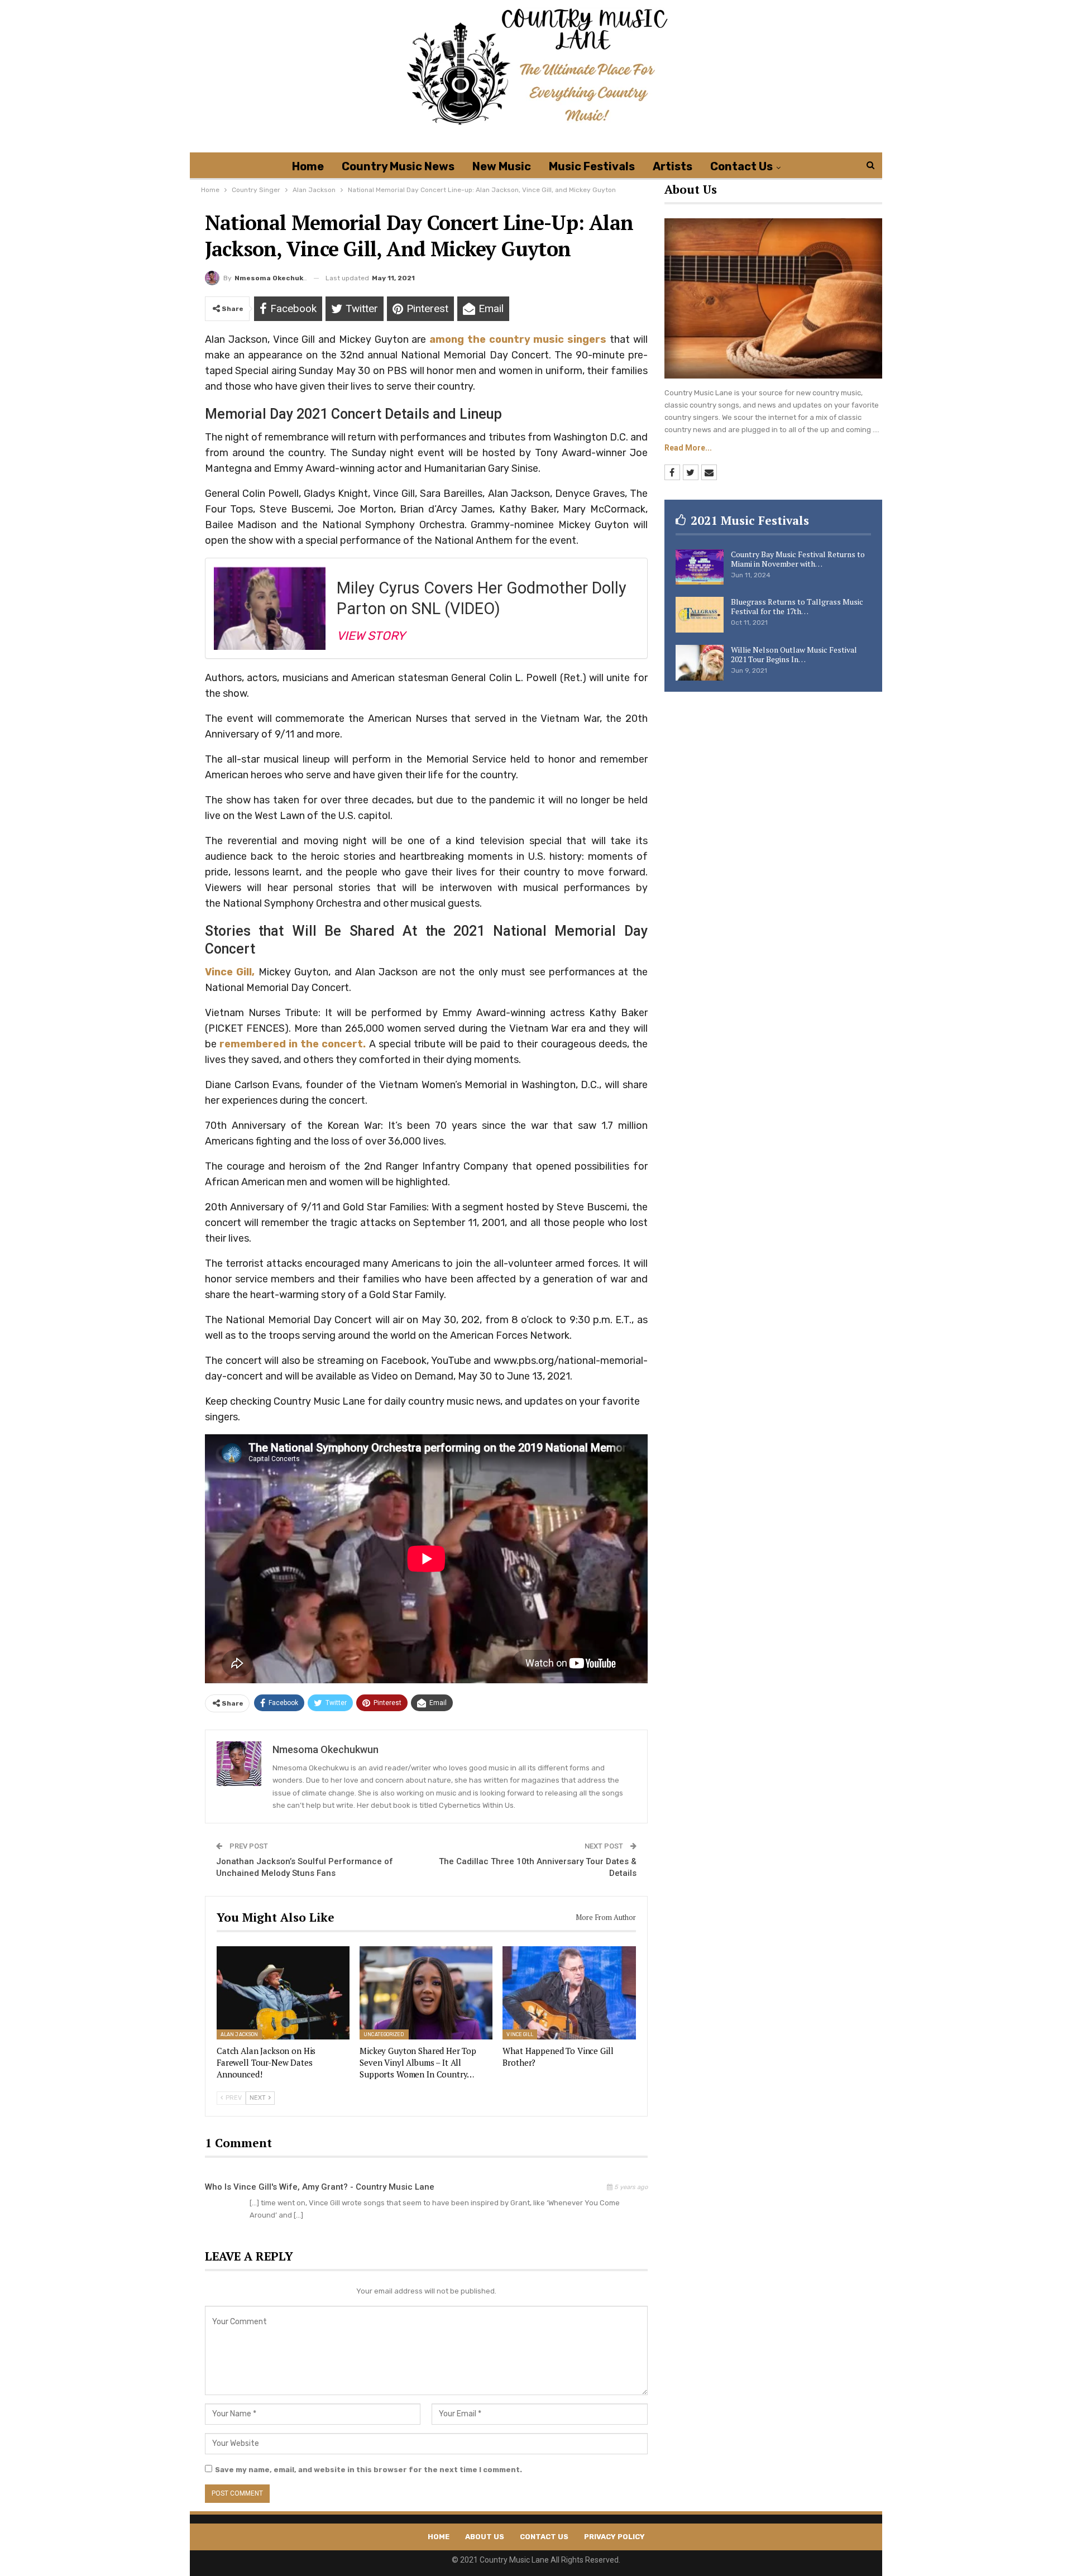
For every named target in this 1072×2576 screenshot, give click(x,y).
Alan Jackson (239, 2034)
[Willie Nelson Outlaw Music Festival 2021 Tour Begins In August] (700, 663)
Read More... (688, 448)
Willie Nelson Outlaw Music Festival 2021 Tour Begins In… (794, 654)
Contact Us (741, 166)
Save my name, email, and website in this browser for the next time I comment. (368, 2470)
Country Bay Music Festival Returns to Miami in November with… (798, 559)
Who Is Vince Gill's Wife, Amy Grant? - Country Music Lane (320, 2187)
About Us (485, 2537)
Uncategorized (384, 2034)
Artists (673, 166)
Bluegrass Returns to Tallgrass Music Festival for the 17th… (797, 606)
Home (308, 166)
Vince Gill (520, 2034)
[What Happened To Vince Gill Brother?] (569, 1993)
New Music (502, 166)
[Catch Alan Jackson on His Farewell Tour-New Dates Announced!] (283, 1993)
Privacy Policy (614, 2537)
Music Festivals (592, 166)
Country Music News (398, 166)
